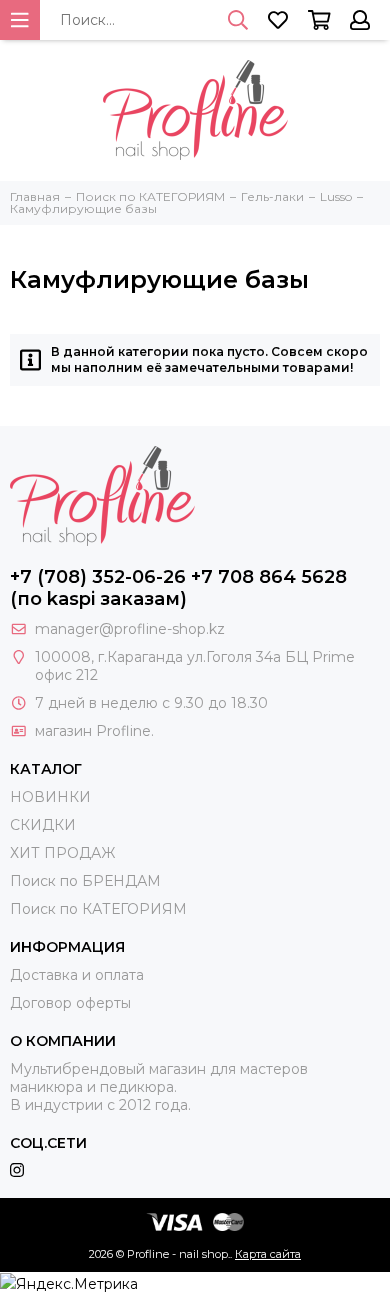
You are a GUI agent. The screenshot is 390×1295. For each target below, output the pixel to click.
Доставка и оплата (77, 975)
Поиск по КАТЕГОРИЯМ (98, 909)
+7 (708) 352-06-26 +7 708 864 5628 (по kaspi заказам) (178, 588)
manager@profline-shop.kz (130, 629)
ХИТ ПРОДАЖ (62, 853)
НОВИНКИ (50, 797)
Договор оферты (70, 1003)
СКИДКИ (43, 825)
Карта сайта (268, 1254)
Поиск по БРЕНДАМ (85, 881)
